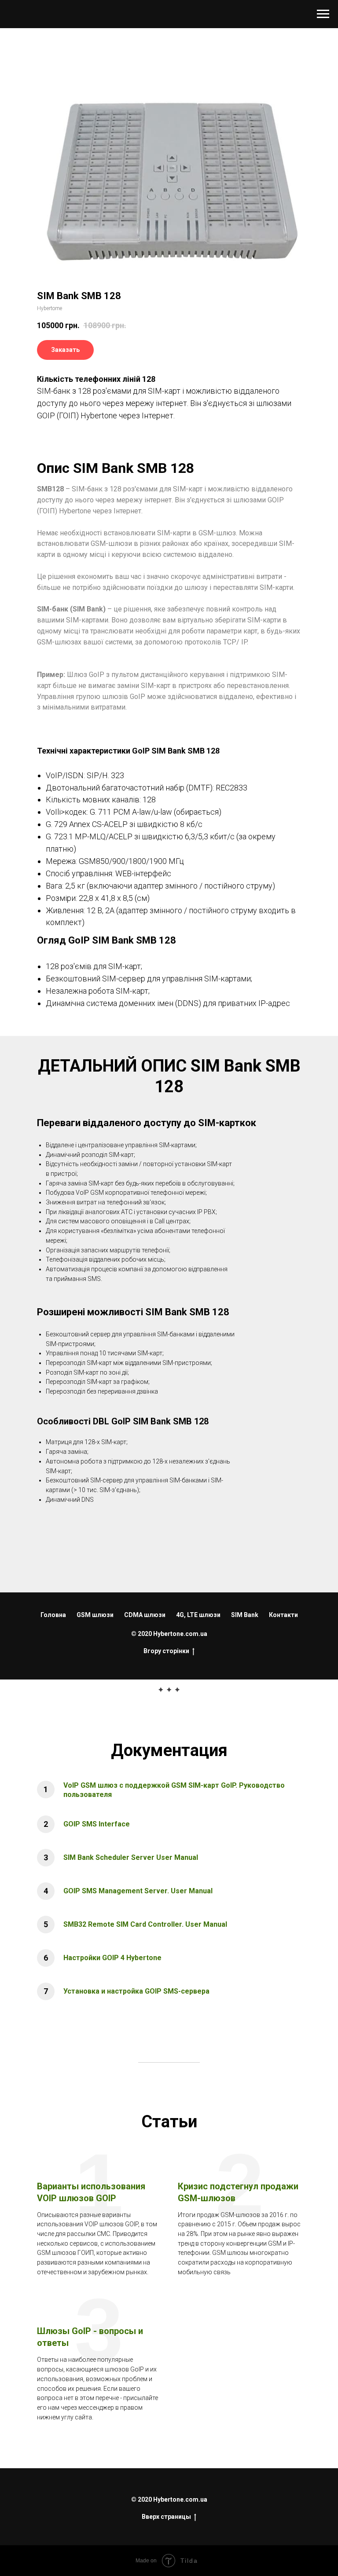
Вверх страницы (166, 2517)
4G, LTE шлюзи (198, 1615)
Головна (53, 1615)
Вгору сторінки (166, 1651)
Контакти (283, 1615)
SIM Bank (245, 1615)
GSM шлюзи (95, 1615)
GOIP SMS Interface (97, 1824)
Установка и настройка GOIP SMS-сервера (136, 1991)
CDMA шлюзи (145, 1615)
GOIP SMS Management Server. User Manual (138, 1891)
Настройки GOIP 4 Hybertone (112, 1958)
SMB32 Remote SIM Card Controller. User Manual (145, 1924)
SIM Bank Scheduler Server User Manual (131, 1857)
